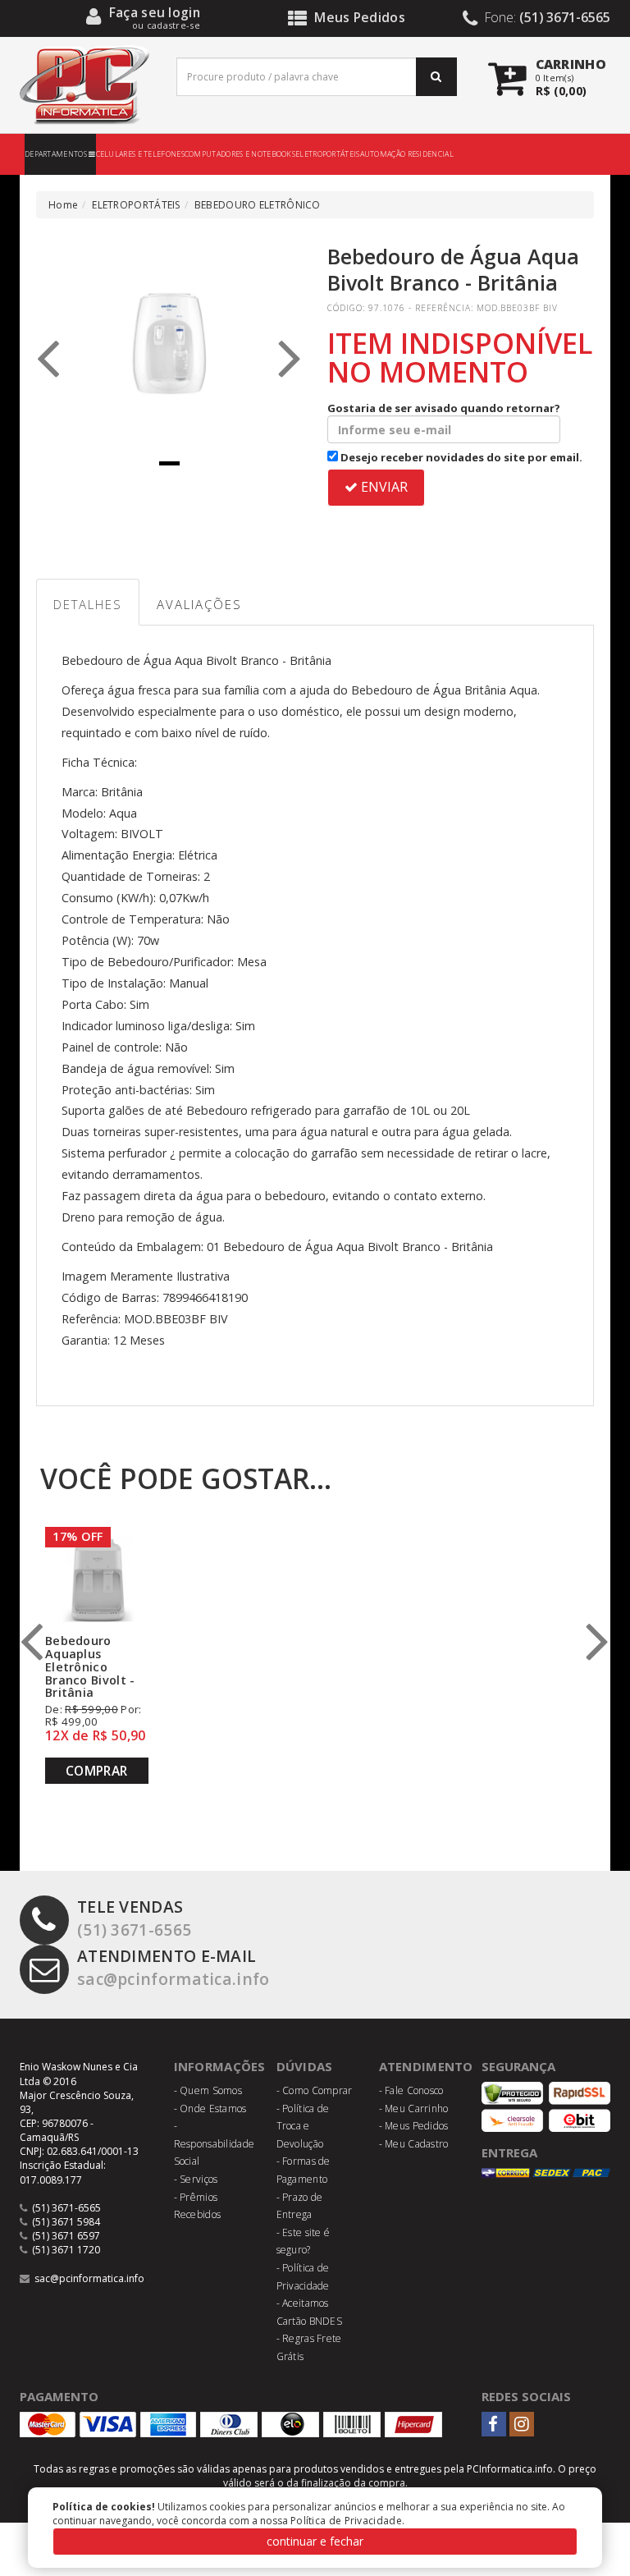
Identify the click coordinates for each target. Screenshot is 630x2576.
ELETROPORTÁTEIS (328, 154)
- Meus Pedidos (414, 2126)
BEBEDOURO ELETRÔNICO (258, 205)
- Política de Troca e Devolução (303, 2126)
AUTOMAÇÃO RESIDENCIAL (407, 154)
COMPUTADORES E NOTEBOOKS (240, 154)
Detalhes (88, 604)
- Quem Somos (208, 2090)
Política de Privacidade (346, 2521)
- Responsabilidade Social (215, 2143)
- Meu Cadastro (414, 2144)
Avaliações (199, 604)
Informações (220, 2066)
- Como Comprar (315, 2090)
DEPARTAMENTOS (57, 154)
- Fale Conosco (411, 2090)
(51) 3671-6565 (134, 1918)
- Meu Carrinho (414, 2108)
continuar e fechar (315, 2541)
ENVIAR (383, 487)
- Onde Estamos (210, 2108)
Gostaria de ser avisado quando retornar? (444, 408)
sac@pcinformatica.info (173, 1967)
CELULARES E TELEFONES (140, 154)
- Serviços (196, 2179)
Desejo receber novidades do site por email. (460, 457)
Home (63, 205)
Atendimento (426, 2066)
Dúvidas (305, 2066)
